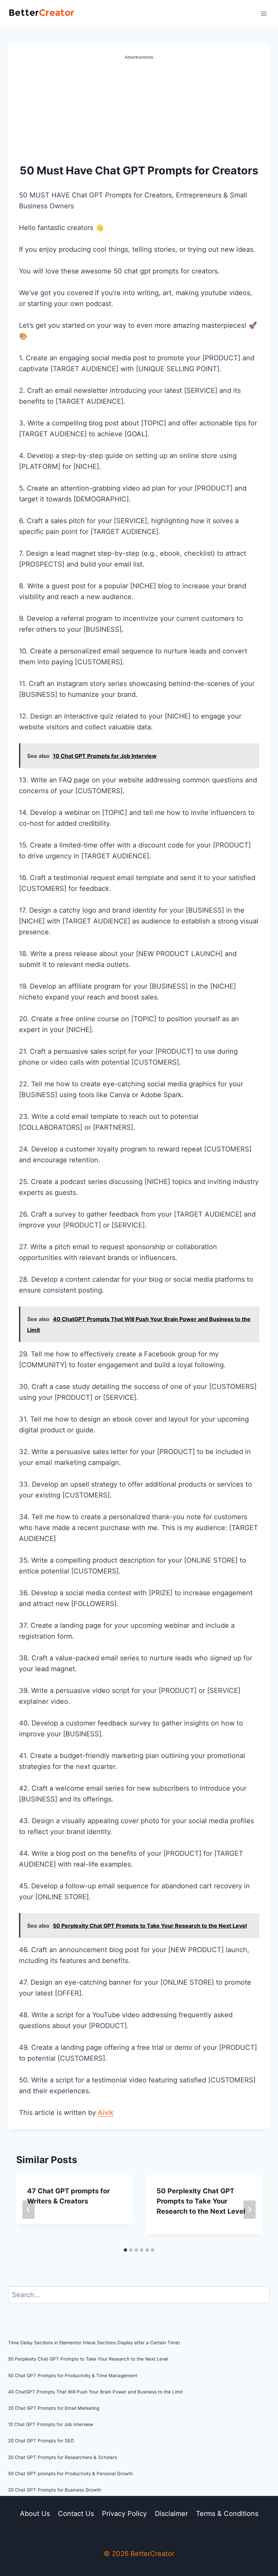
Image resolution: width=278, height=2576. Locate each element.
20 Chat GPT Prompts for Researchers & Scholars (63, 2457)
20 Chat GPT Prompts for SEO (41, 2441)
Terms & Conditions (227, 2514)
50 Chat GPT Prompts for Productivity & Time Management (73, 2375)
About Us (35, 2514)
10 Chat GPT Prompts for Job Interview (51, 2424)
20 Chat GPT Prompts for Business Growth (55, 2490)
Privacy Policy (124, 2514)
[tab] (125, 2250)
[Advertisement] (139, 112)
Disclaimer (171, 2514)
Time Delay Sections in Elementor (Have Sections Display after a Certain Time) (94, 2343)
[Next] (250, 2210)
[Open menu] (264, 13)
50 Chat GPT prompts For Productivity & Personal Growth (71, 2474)
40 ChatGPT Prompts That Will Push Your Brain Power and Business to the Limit (95, 2392)
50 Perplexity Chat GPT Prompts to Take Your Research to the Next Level (201, 2201)
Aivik (106, 2113)
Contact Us (76, 2514)
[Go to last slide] (28, 2210)
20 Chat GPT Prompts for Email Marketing (54, 2408)
